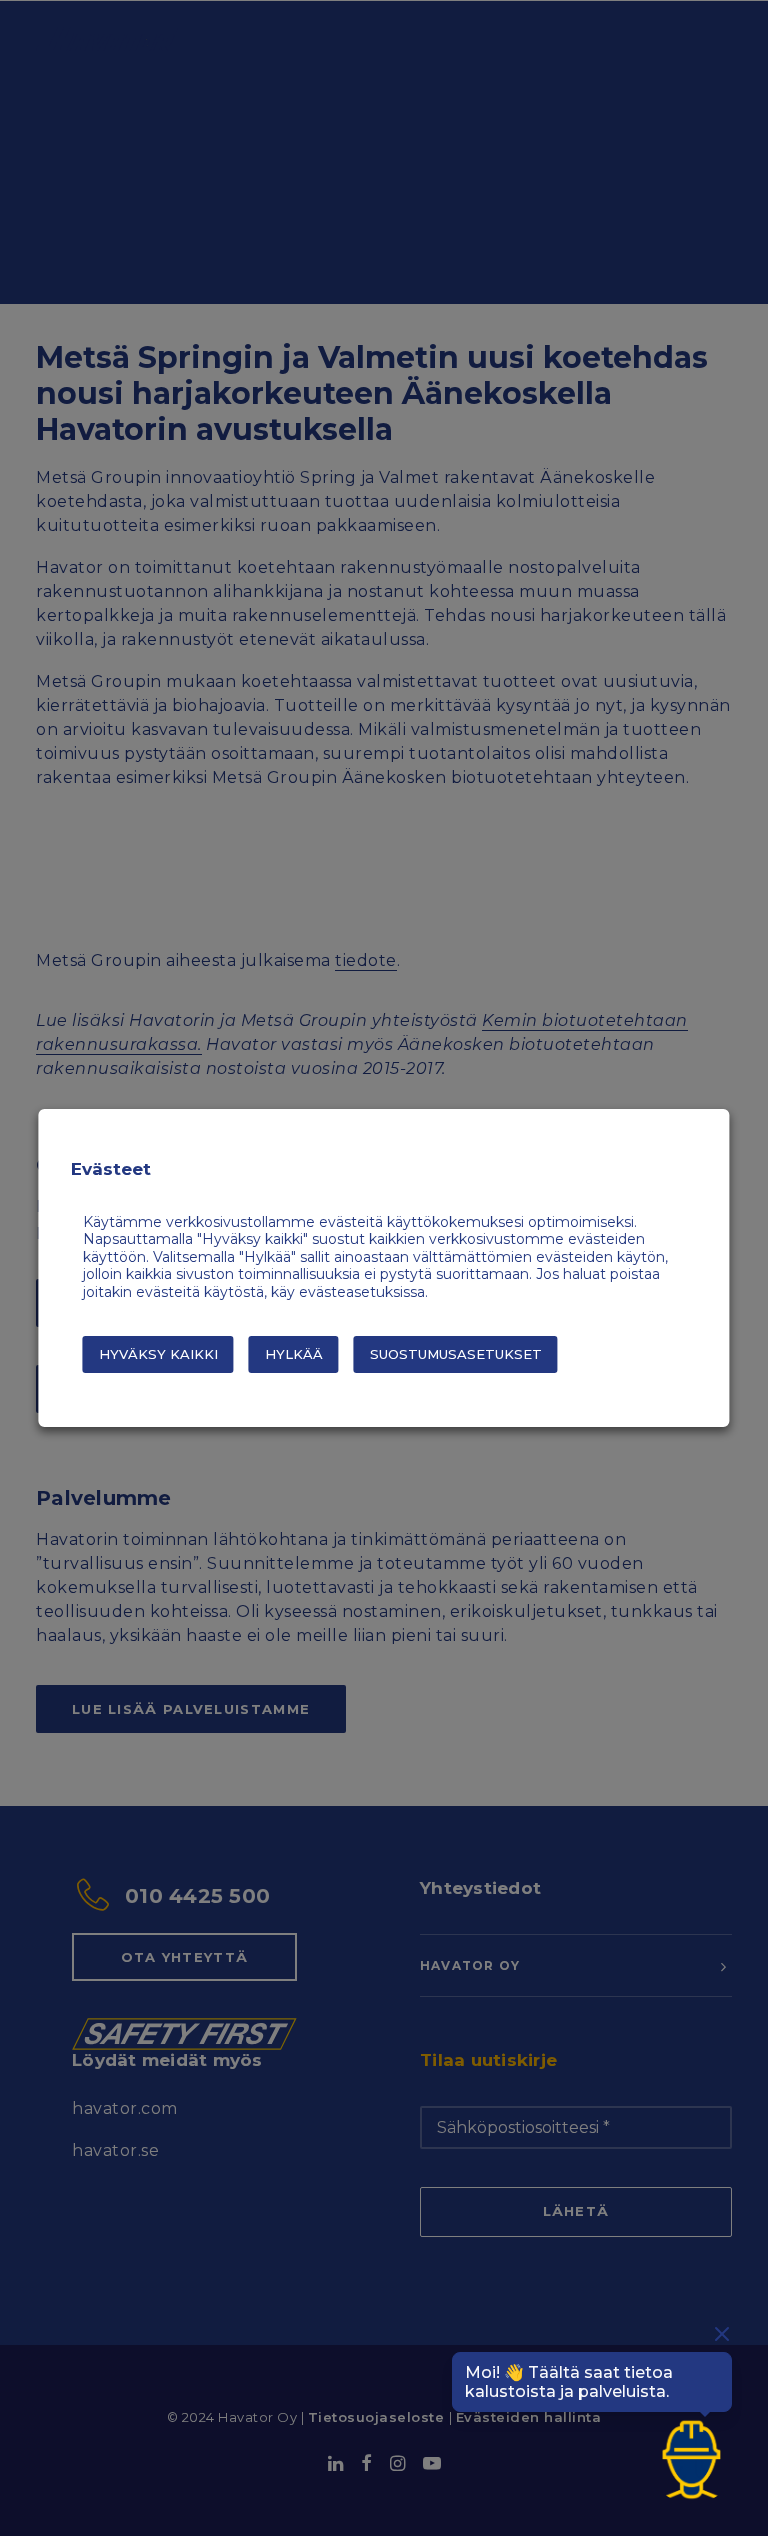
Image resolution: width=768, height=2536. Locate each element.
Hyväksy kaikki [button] (158, 1354)
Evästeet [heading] (111, 1169)
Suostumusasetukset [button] (456, 1354)
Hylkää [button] (294, 1354)
